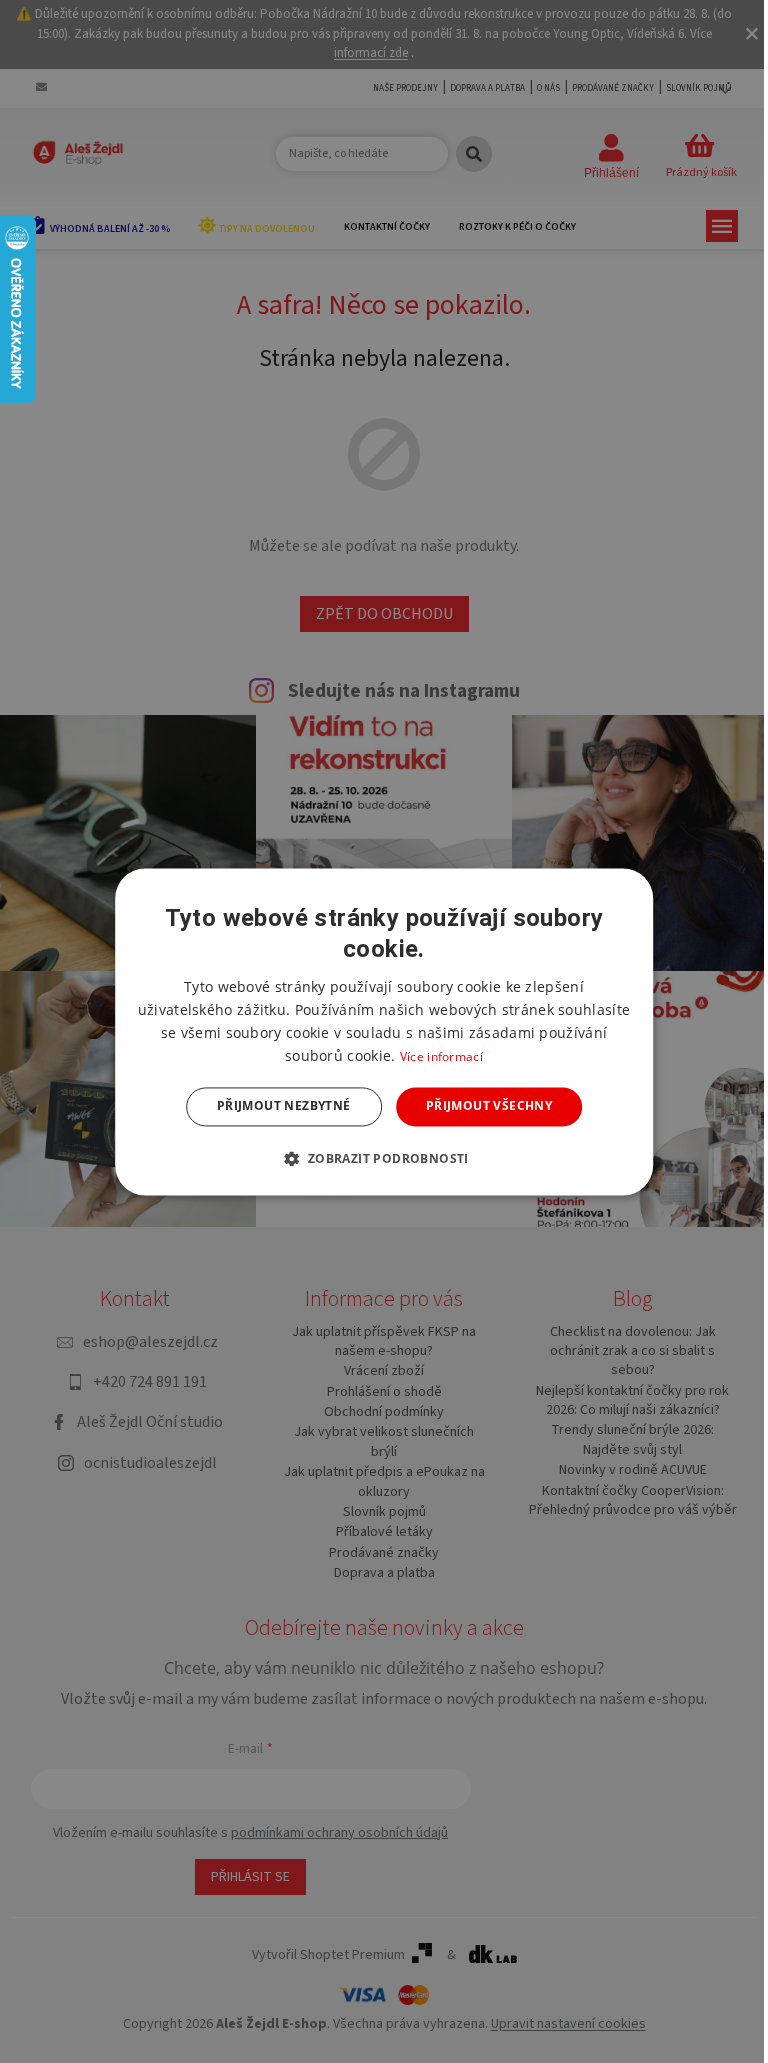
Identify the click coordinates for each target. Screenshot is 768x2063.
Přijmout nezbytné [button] (284, 1106)
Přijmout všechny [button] (489, 1106)
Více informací (441, 1057)
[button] (383, 1158)
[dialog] (384, 1031)
